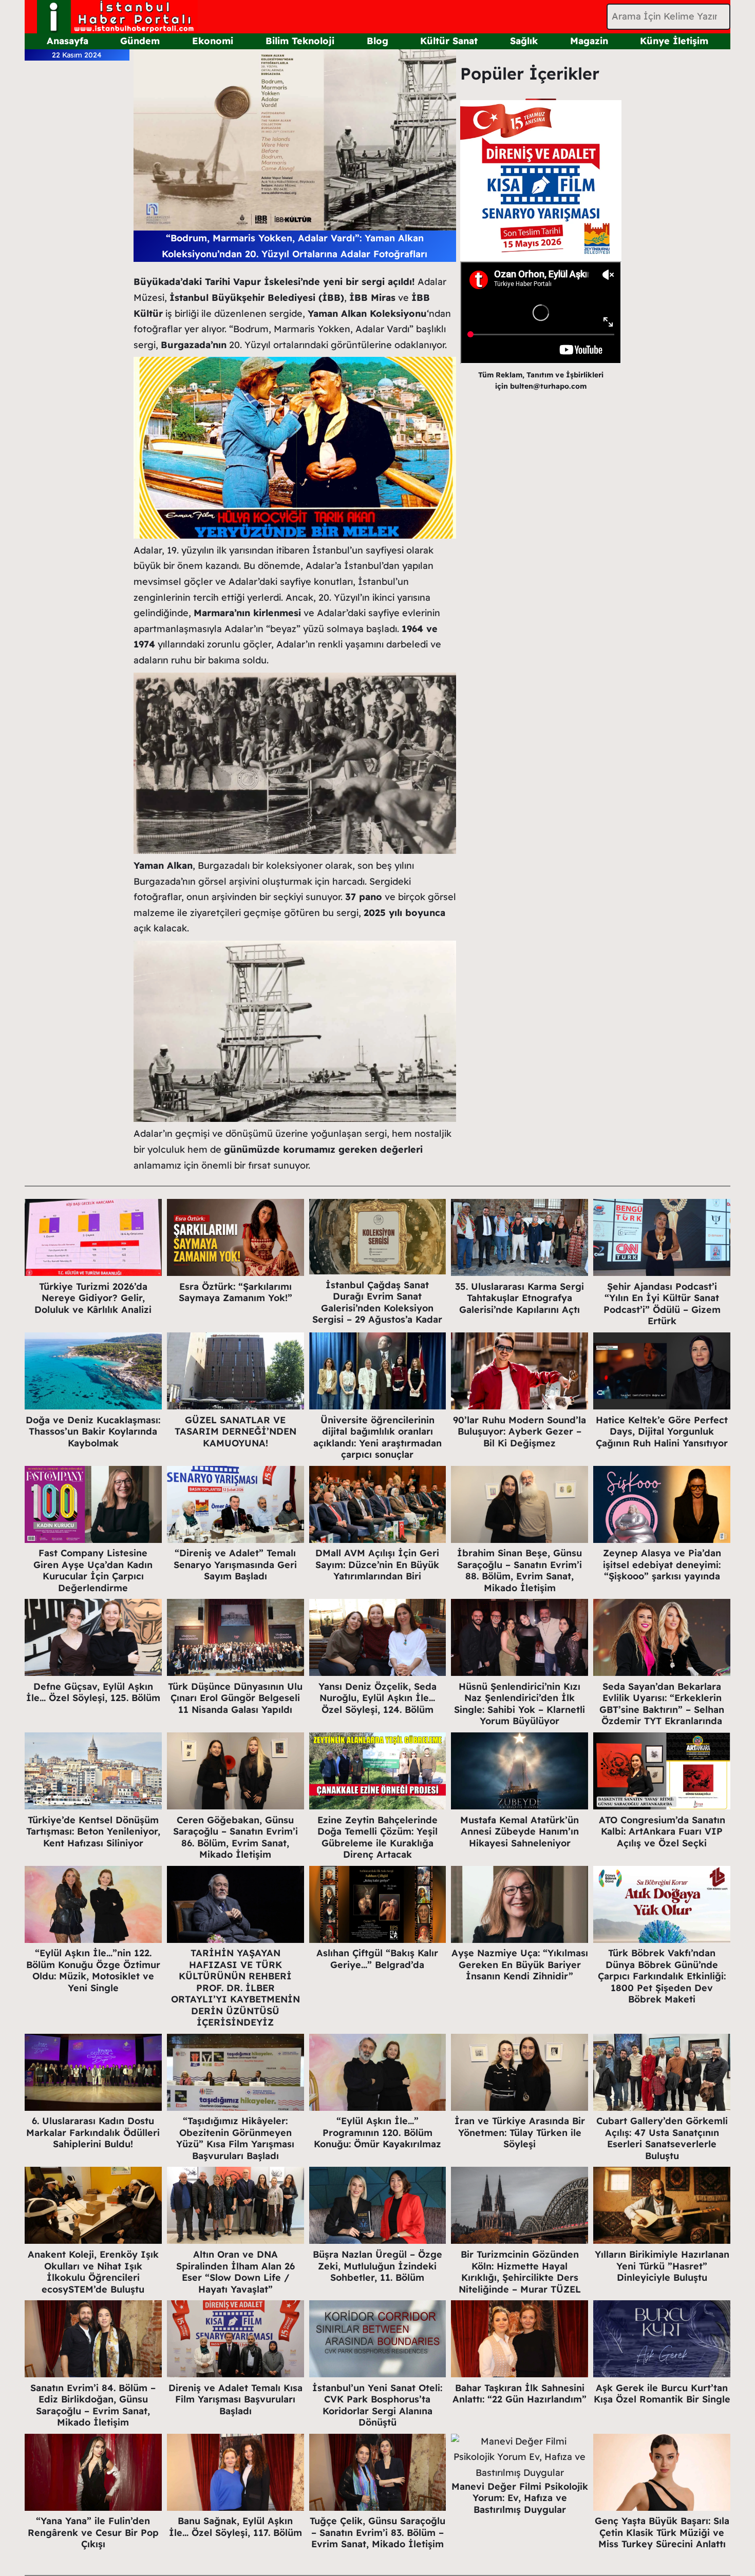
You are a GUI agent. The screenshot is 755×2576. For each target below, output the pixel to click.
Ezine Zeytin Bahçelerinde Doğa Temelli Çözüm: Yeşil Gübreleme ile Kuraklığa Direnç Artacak (377, 1837)
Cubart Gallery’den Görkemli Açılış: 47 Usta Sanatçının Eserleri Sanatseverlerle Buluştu (662, 2138)
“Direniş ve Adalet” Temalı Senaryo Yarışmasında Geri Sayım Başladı (235, 1564)
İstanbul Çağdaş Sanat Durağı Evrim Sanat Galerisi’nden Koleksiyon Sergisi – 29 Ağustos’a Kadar (377, 1302)
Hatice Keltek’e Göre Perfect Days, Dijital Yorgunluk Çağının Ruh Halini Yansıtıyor (662, 1432)
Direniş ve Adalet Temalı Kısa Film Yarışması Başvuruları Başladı (235, 2399)
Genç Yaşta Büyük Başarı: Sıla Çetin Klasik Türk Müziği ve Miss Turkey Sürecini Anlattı (662, 2532)
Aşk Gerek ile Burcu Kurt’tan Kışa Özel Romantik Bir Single (662, 2394)
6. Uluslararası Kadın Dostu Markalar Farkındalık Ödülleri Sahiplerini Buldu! (93, 2132)
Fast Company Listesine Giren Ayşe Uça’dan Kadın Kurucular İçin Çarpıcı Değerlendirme (93, 1570)
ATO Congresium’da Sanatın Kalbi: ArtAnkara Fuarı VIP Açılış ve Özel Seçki (662, 1831)
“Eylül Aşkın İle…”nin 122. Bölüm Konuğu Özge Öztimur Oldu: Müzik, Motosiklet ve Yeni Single (93, 1970)
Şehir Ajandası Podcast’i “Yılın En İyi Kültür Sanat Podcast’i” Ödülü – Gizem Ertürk (662, 1304)
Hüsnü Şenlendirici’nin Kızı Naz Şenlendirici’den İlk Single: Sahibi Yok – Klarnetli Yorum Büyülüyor (520, 1704)
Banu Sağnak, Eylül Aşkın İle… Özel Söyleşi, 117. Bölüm (235, 2527)
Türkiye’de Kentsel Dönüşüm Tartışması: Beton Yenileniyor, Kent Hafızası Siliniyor (93, 1831)
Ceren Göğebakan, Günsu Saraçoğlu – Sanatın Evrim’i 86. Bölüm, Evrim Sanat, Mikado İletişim (235, 1837)
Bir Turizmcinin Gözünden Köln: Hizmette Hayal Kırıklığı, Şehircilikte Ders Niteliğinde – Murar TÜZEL (520, 2272)
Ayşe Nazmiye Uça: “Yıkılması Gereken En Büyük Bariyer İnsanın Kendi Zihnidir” (520, 1964)
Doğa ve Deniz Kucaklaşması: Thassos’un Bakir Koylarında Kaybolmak (93, 1432)
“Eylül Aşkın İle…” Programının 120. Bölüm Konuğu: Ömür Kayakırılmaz (377, 2132)
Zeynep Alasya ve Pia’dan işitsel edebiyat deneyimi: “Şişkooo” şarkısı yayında (662, 1564)
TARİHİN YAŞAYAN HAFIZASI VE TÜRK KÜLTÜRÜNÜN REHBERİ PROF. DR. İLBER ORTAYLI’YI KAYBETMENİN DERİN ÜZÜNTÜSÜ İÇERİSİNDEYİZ (235, 1988)
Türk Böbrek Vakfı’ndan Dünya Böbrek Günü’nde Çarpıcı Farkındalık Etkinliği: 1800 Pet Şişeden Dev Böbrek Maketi (662, 1976)
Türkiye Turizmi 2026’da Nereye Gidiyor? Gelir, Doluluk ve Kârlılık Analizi (93, 1298)
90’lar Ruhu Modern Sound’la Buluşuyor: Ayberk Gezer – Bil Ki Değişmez (520, 1432)
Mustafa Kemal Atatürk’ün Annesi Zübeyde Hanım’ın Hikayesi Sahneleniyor (520, 1831)
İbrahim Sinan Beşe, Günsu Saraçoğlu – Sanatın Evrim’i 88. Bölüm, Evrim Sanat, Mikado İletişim (520, 1570)
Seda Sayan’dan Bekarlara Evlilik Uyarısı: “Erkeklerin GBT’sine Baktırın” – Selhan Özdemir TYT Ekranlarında (662, 1704)
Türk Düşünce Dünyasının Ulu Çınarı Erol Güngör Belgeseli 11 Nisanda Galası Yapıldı (235, 1698)
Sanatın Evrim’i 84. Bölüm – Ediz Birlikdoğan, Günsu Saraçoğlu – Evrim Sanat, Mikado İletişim (93, 2405)
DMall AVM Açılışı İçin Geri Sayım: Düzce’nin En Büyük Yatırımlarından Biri (377, 1564)
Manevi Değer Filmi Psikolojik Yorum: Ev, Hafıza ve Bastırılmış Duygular (520, 2498)
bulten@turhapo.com (548, 386)
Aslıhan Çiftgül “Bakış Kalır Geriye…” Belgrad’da (377, 1959)
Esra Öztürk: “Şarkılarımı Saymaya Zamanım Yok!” (235, 1292)
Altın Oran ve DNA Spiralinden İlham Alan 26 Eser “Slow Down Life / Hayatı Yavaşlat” (235, 2272)
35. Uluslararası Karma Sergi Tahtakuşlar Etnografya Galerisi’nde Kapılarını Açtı (520, 1298)
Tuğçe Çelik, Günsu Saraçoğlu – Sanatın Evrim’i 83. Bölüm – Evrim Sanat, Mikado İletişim (377, 2532)
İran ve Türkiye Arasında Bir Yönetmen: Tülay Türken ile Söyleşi (520, 2132)
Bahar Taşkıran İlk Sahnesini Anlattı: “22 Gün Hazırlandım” (520, 2394)
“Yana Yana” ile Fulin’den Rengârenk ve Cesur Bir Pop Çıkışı (93, 2532)
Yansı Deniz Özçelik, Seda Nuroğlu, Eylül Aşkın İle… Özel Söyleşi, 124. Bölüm (377, 1698)
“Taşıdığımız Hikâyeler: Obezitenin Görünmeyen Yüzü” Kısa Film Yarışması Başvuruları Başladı (235, 2138)
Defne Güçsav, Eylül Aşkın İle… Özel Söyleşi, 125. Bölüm (93, 1692)
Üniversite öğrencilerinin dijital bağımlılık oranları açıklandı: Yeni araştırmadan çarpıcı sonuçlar (377, 1437)
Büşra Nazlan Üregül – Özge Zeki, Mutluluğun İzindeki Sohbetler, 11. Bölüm (377, 2266)
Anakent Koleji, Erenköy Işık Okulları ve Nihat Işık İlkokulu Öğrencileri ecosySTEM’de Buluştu (93, 2272)
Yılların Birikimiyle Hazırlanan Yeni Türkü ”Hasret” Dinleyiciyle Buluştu (662, 2266)
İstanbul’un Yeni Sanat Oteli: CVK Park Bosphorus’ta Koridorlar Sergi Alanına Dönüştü (377, 2405)
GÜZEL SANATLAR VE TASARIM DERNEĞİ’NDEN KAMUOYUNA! (235, 1432)
